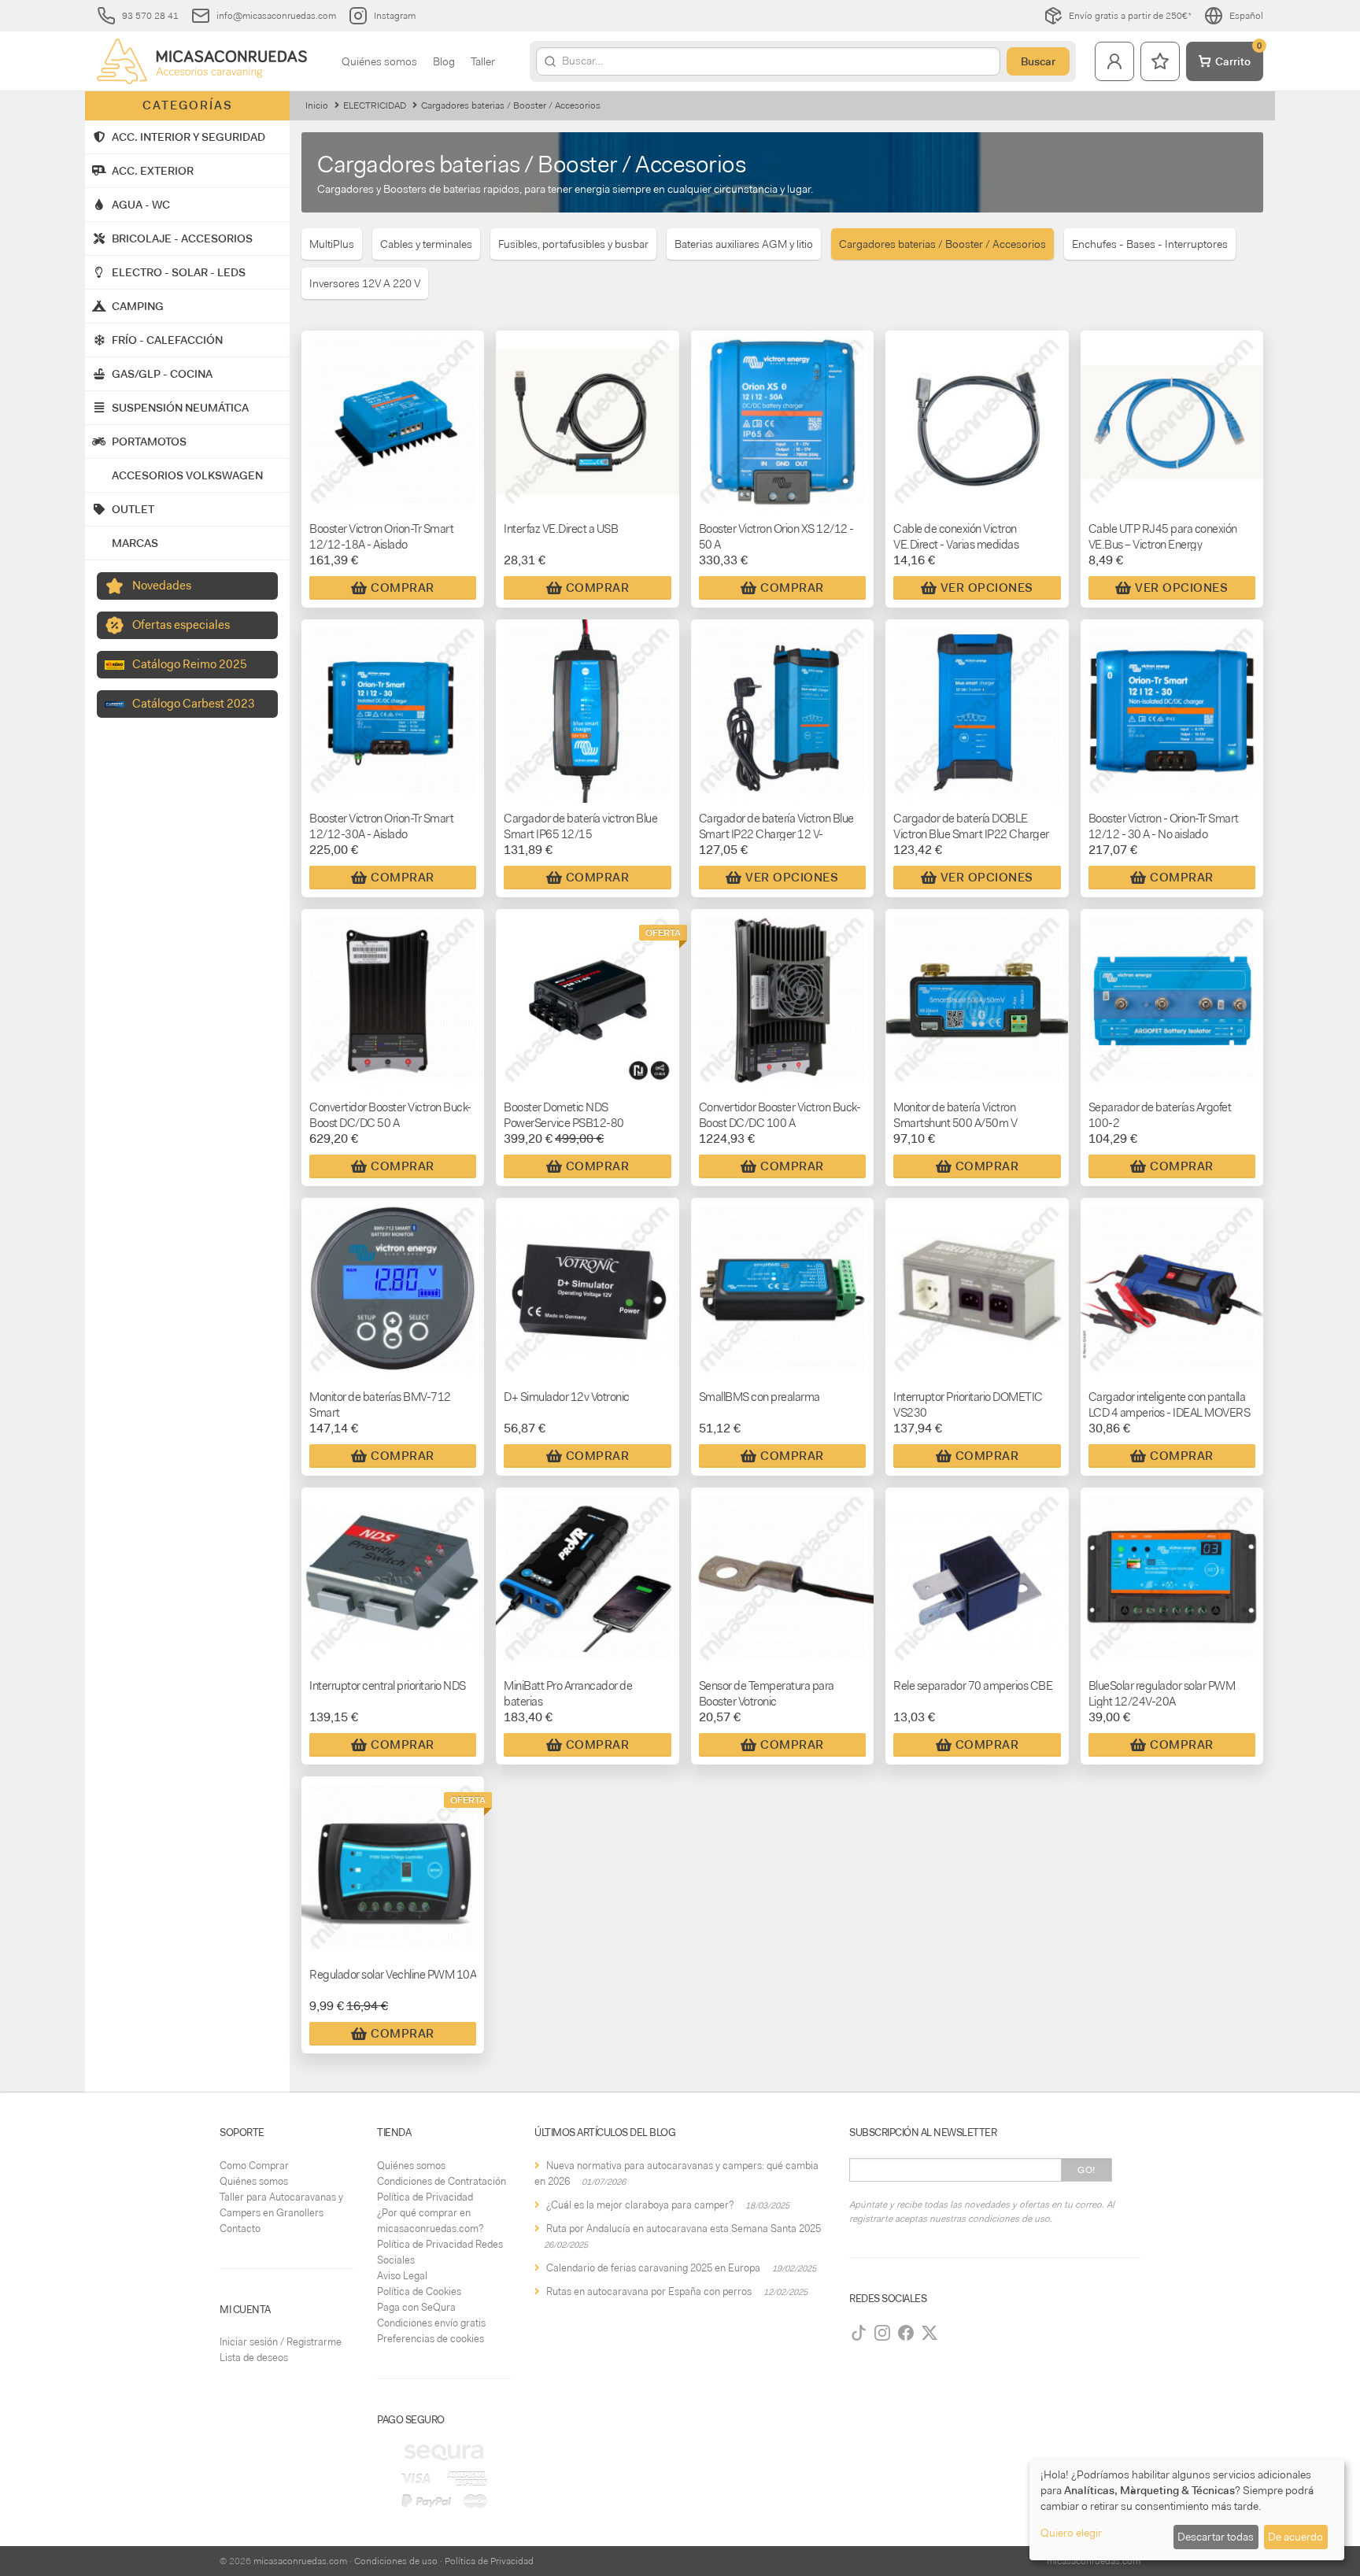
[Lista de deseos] (1160, 61)
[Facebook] (906, 2333)
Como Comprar (254, 2166)
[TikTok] (859, 2333)
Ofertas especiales (181, 625)
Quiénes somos (379, 61)
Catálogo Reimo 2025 (190, 664)
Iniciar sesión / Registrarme (281, 2342)
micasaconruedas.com (300, 2561)
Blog (444, 61)
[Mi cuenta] (1114, 61)
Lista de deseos (254, 2358)
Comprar (403, 588)
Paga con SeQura (416, 2307)
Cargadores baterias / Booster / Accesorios (942, 244)
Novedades (162, 586)
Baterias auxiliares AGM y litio (744, 244)
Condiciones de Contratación (442, 2181)
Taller (483, 61)
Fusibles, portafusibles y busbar (573, 244)
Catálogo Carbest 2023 (194, 704)
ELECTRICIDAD (375, 105)
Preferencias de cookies (431, 2339)
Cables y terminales (426, 244)
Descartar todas (1216, 2537)
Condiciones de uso (396, 2561)
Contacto (240, 2229)
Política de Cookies (419, 2291)
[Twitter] (929, 2333)
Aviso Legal (402, 2276)
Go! (1087, 2170)
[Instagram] (882, 2333)
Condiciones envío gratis (431, 2323)
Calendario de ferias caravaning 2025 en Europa (653, 2268)
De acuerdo (1295, 2537)
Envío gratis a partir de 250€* (1130, 16)
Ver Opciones (987, 588)
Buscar (1038, 61)
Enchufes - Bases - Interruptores (1150, 244)
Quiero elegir (1071, 2533)
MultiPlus (332, 244)
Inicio (317, 105)
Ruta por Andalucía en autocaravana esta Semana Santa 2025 (684, 2229)
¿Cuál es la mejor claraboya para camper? (640, 2205)
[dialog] (1187, 2509)
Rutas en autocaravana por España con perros (649, 2291)
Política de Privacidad (425, 2197)
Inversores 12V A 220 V (365, 283)
